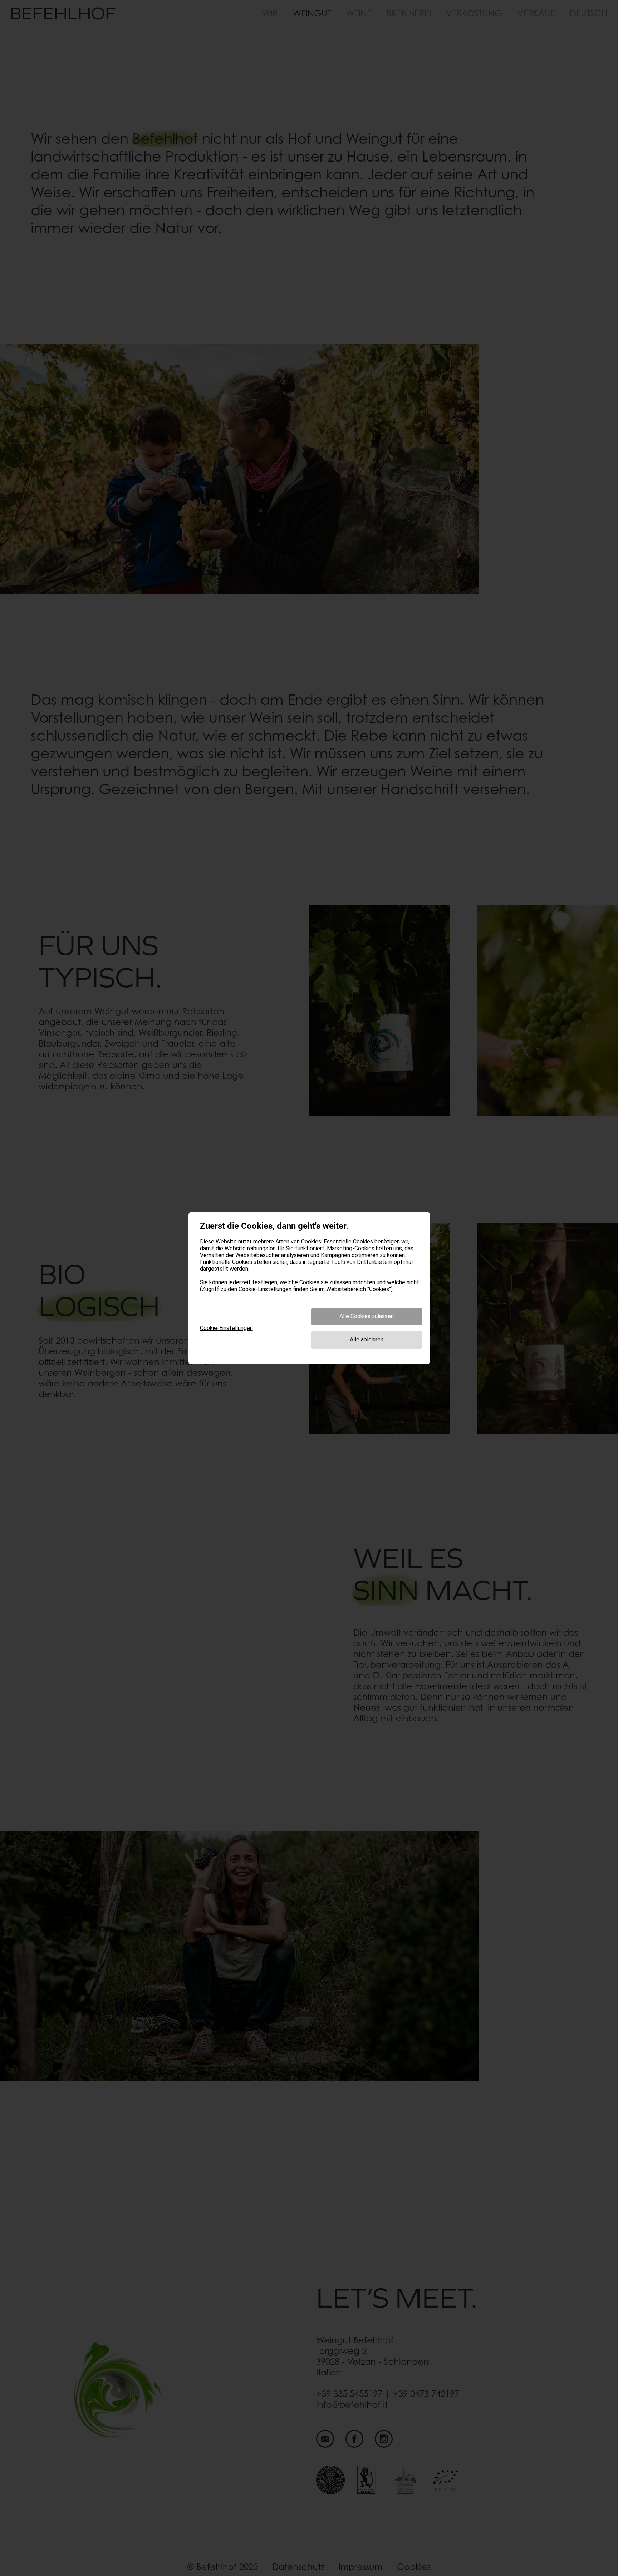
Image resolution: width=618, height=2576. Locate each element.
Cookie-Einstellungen (226, 1328)
